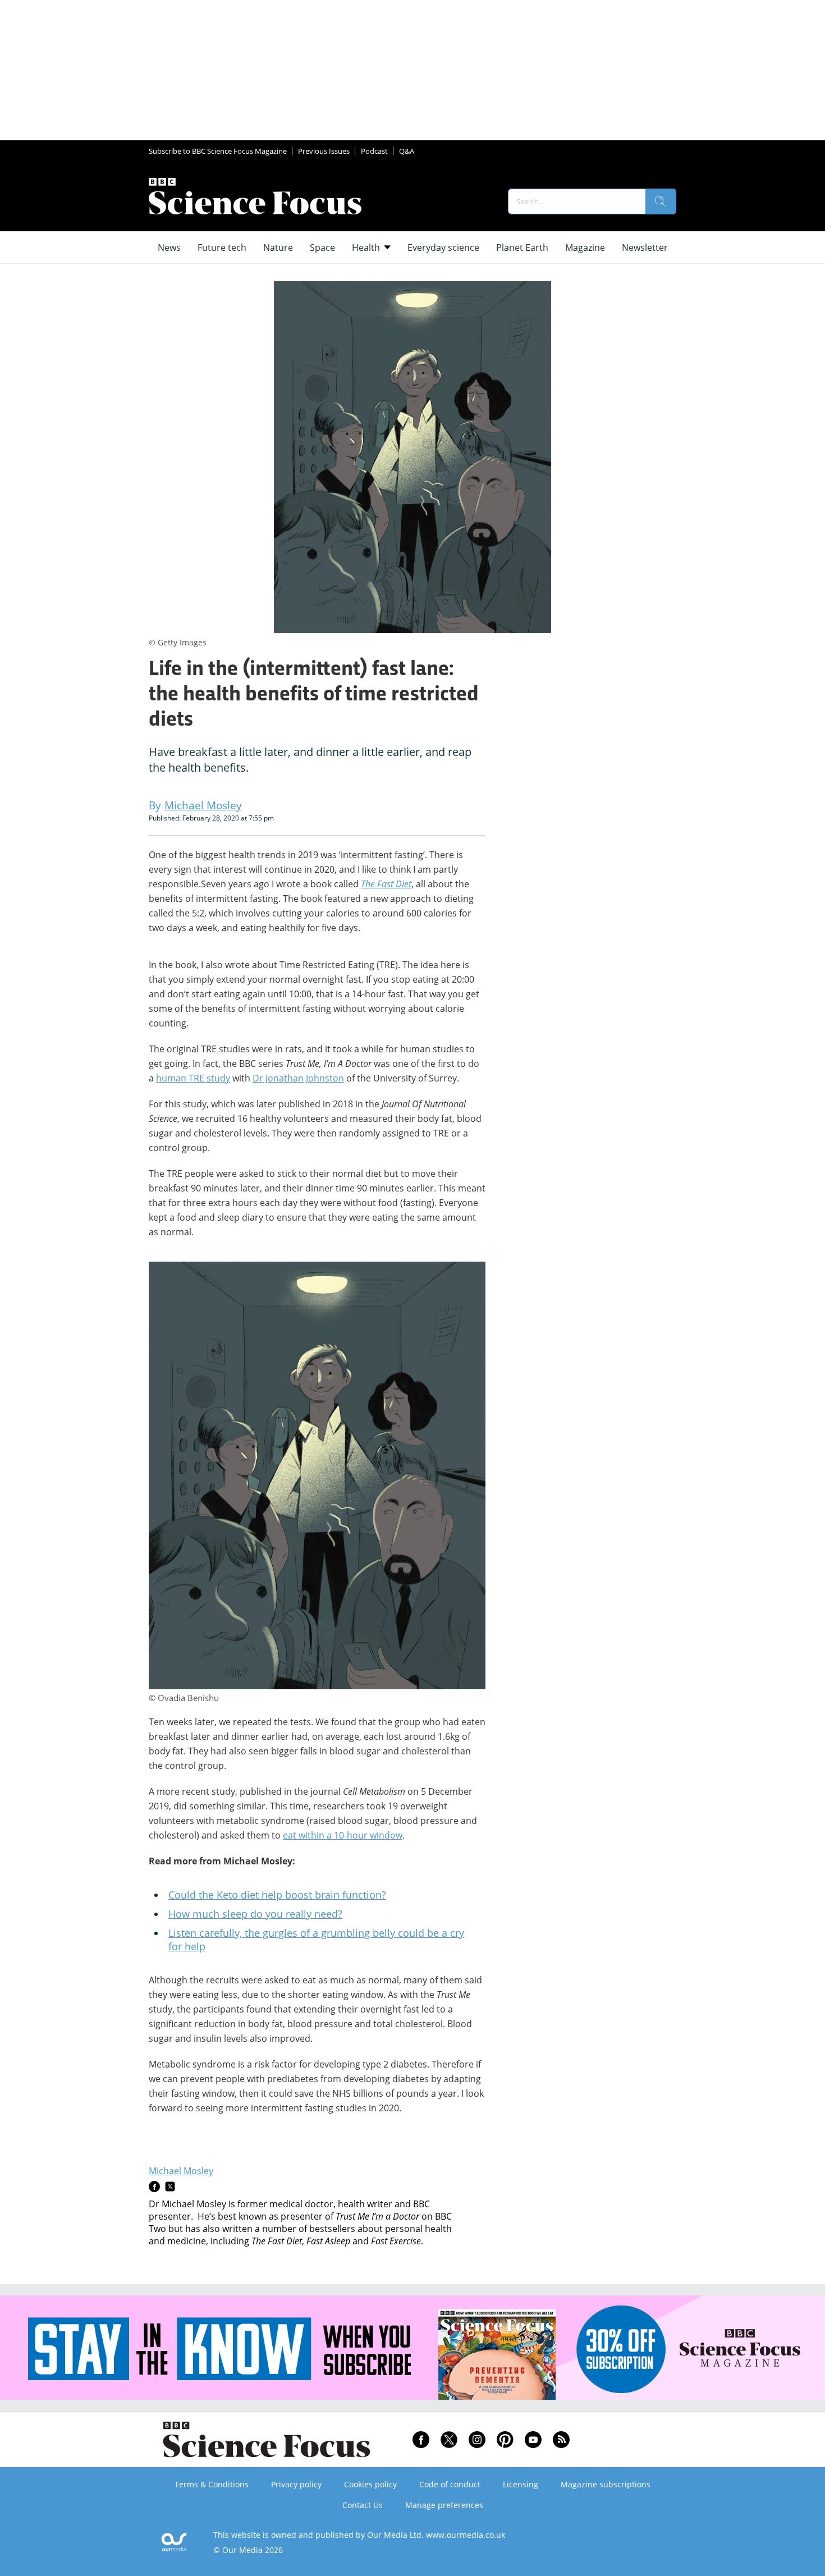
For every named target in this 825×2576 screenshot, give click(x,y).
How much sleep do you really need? (255, 1914)
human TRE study (193, 1078)
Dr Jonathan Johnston (298, 1078)
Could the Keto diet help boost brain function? (277, 1895)
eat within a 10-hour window (343, 1835)
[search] (661, 201)
